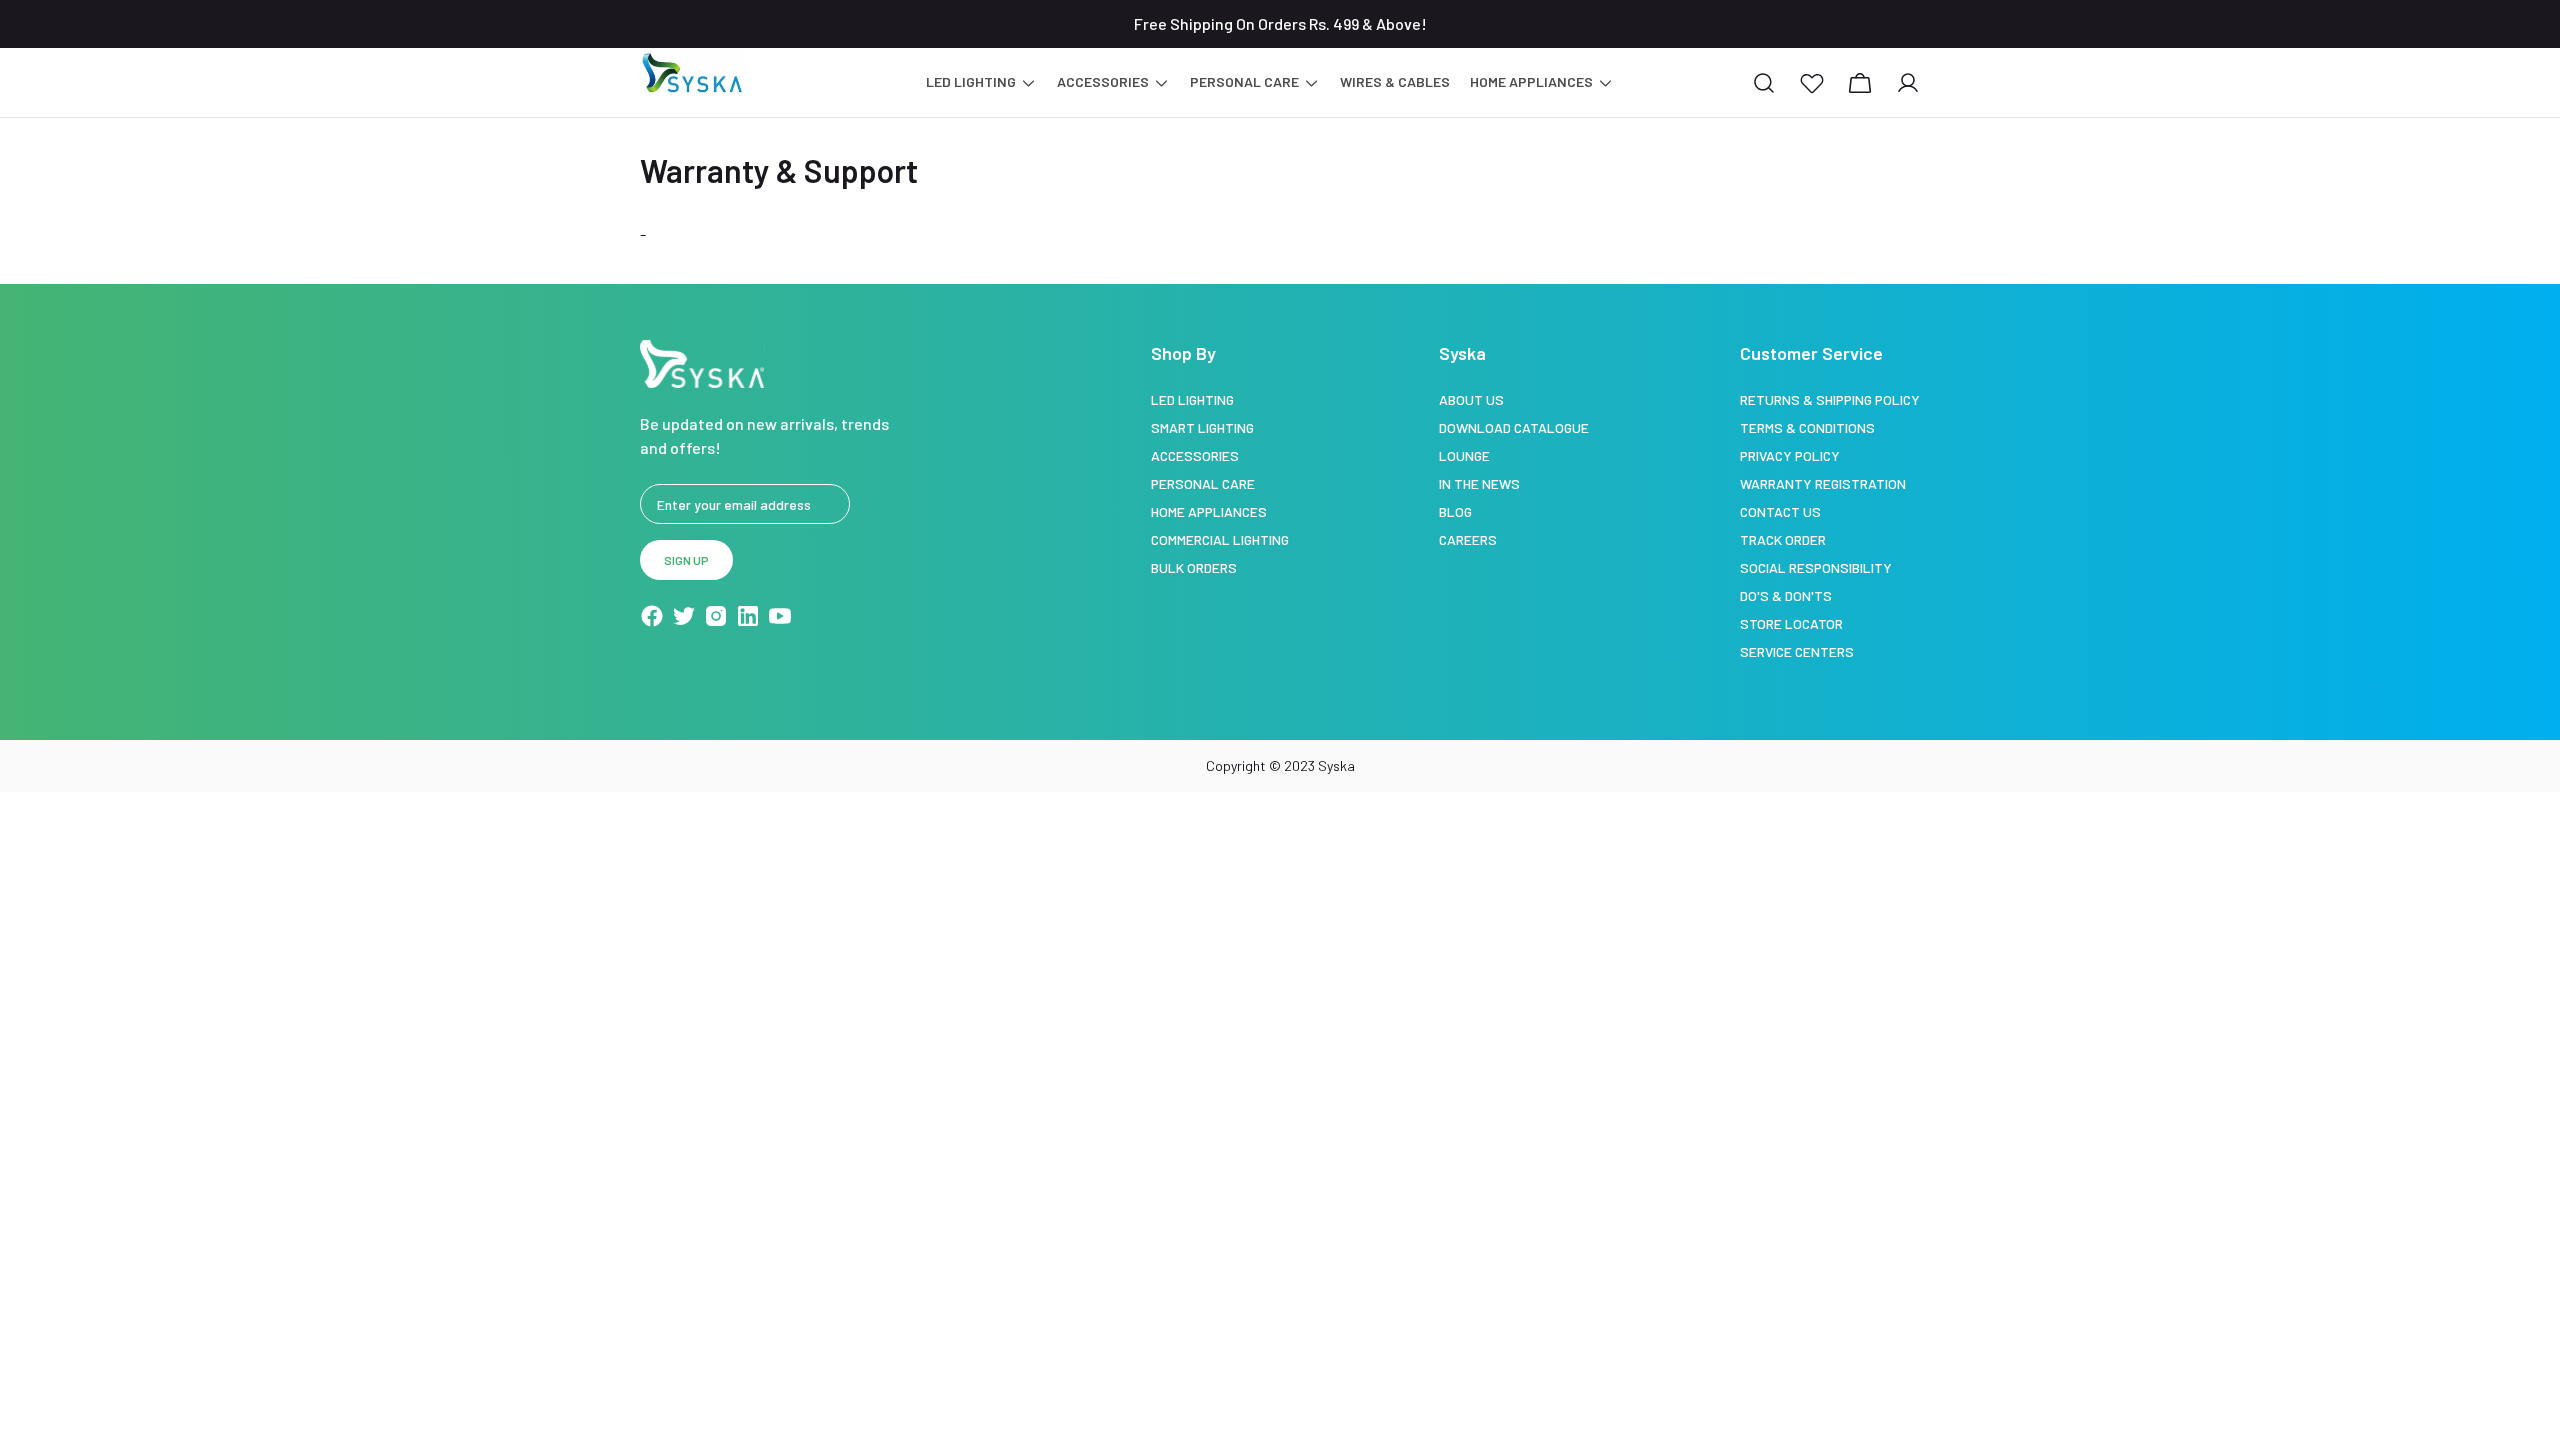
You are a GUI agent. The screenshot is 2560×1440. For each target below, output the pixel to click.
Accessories (1195, 455)
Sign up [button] (686, 560)
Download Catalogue (1514, 427)
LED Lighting (1192, 399)
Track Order (1783, 539)
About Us (1471, 399)
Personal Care (1203, 483)
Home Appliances (1209, 511)
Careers (1468, 539)
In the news (1479, 483)
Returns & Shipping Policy (1830, 399)
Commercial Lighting (1220, 539)
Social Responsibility (1816, 567)
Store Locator (1791, 623)
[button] (1812, 83)
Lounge (1464, 455)
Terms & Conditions (1807, 427)
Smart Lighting (1202, 427)
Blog (1455, 511)
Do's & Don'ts (1786, 595)
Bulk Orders (1194, 567)
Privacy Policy (1790, 455)
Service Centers (1797, 651)
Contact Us (1780, 511)
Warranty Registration (1823, 483)
